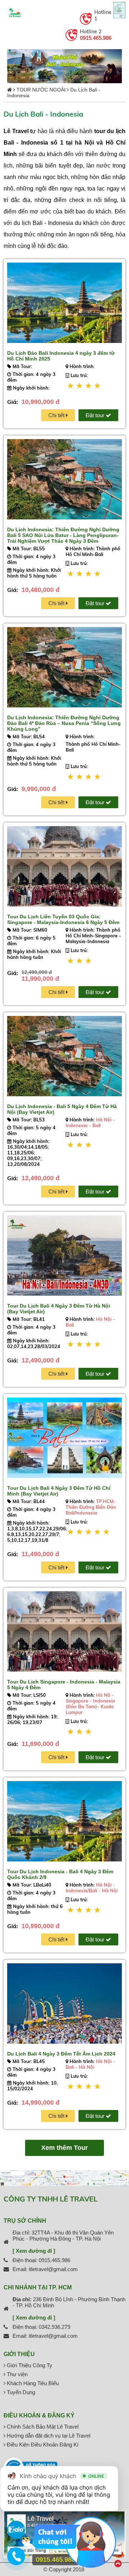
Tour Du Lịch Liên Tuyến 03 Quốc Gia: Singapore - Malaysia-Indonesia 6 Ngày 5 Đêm (63, 919)
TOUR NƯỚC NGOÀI (41, 90)
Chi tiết (57, 415)
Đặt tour (96, 415)
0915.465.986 (96, 38)
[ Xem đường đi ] (34, 2251)
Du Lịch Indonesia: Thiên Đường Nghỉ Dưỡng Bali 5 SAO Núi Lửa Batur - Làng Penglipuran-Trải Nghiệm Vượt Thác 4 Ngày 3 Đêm (63, 535)
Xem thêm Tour (64, 2148)
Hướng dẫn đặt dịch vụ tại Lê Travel (48, 2436)
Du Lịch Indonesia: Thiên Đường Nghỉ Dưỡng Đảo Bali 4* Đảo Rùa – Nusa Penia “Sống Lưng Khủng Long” (64, 723)
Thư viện (16, 2374)
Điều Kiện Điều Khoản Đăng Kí (42, 2445)
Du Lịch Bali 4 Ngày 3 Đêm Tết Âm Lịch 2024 (61, 2054)
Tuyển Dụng (20, 2392)
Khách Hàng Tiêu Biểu (32, 2383)
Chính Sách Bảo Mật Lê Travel (42, 2427)
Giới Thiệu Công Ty (29, 2365)
